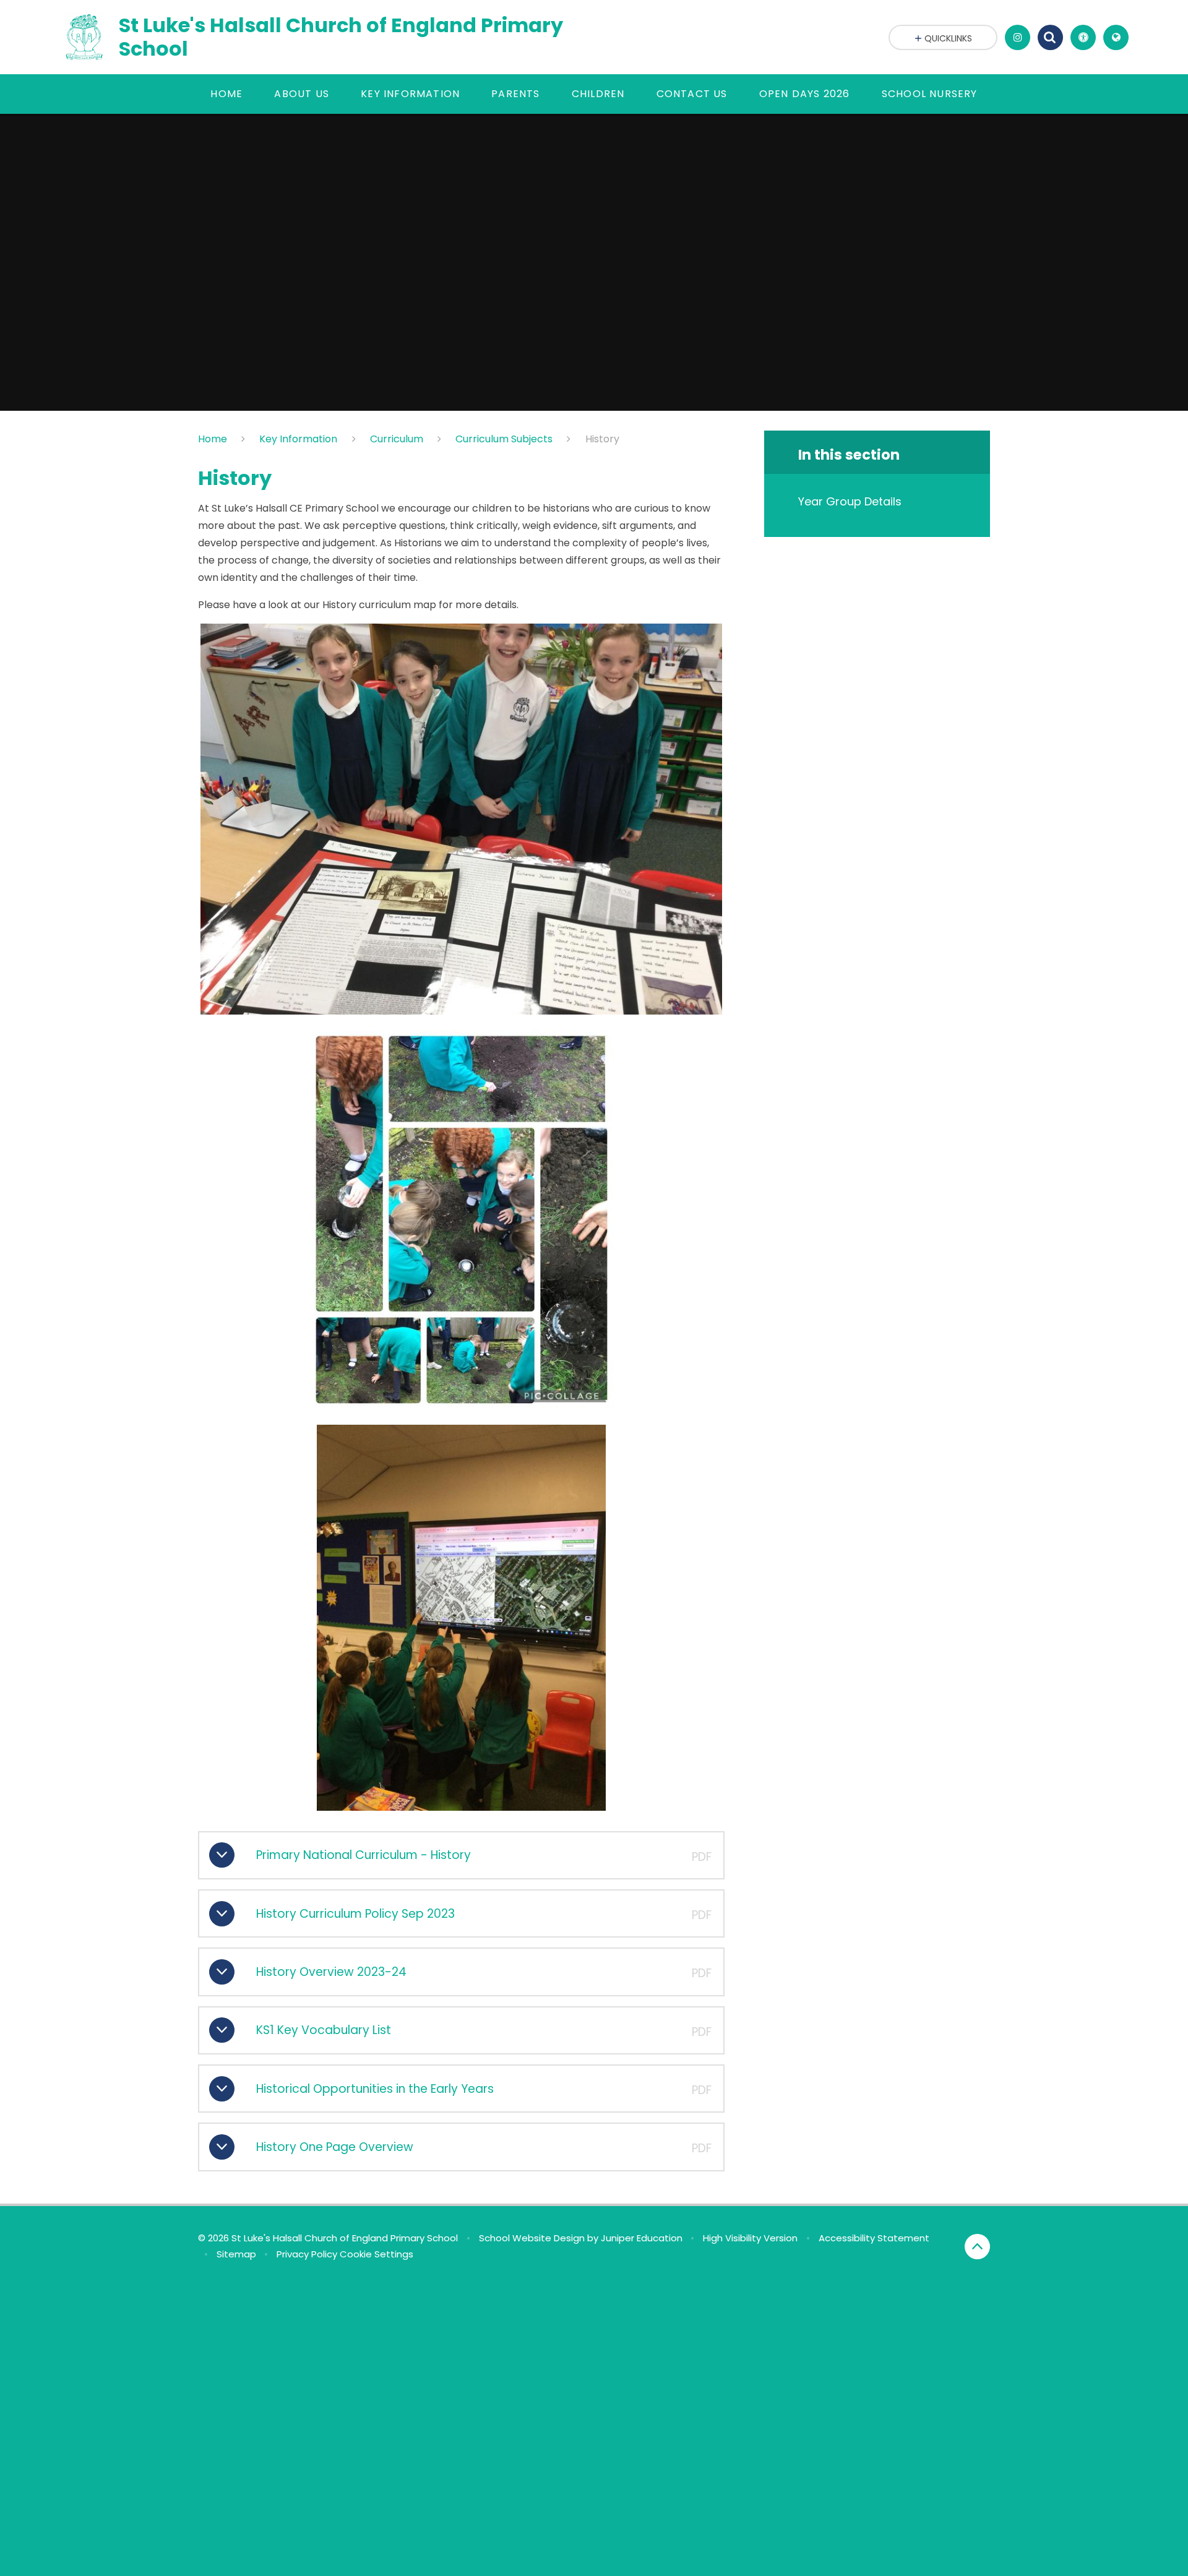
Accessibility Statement (874, 2238)
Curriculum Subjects (504, 439)
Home (213, 439)
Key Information (298, 439)
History (602, 439)
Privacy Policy (307, 2254)
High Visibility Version (750, 2238)
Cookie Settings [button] (377, 2254)
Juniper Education (642, 2238)
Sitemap (236, 2254)
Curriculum (397, 439)
